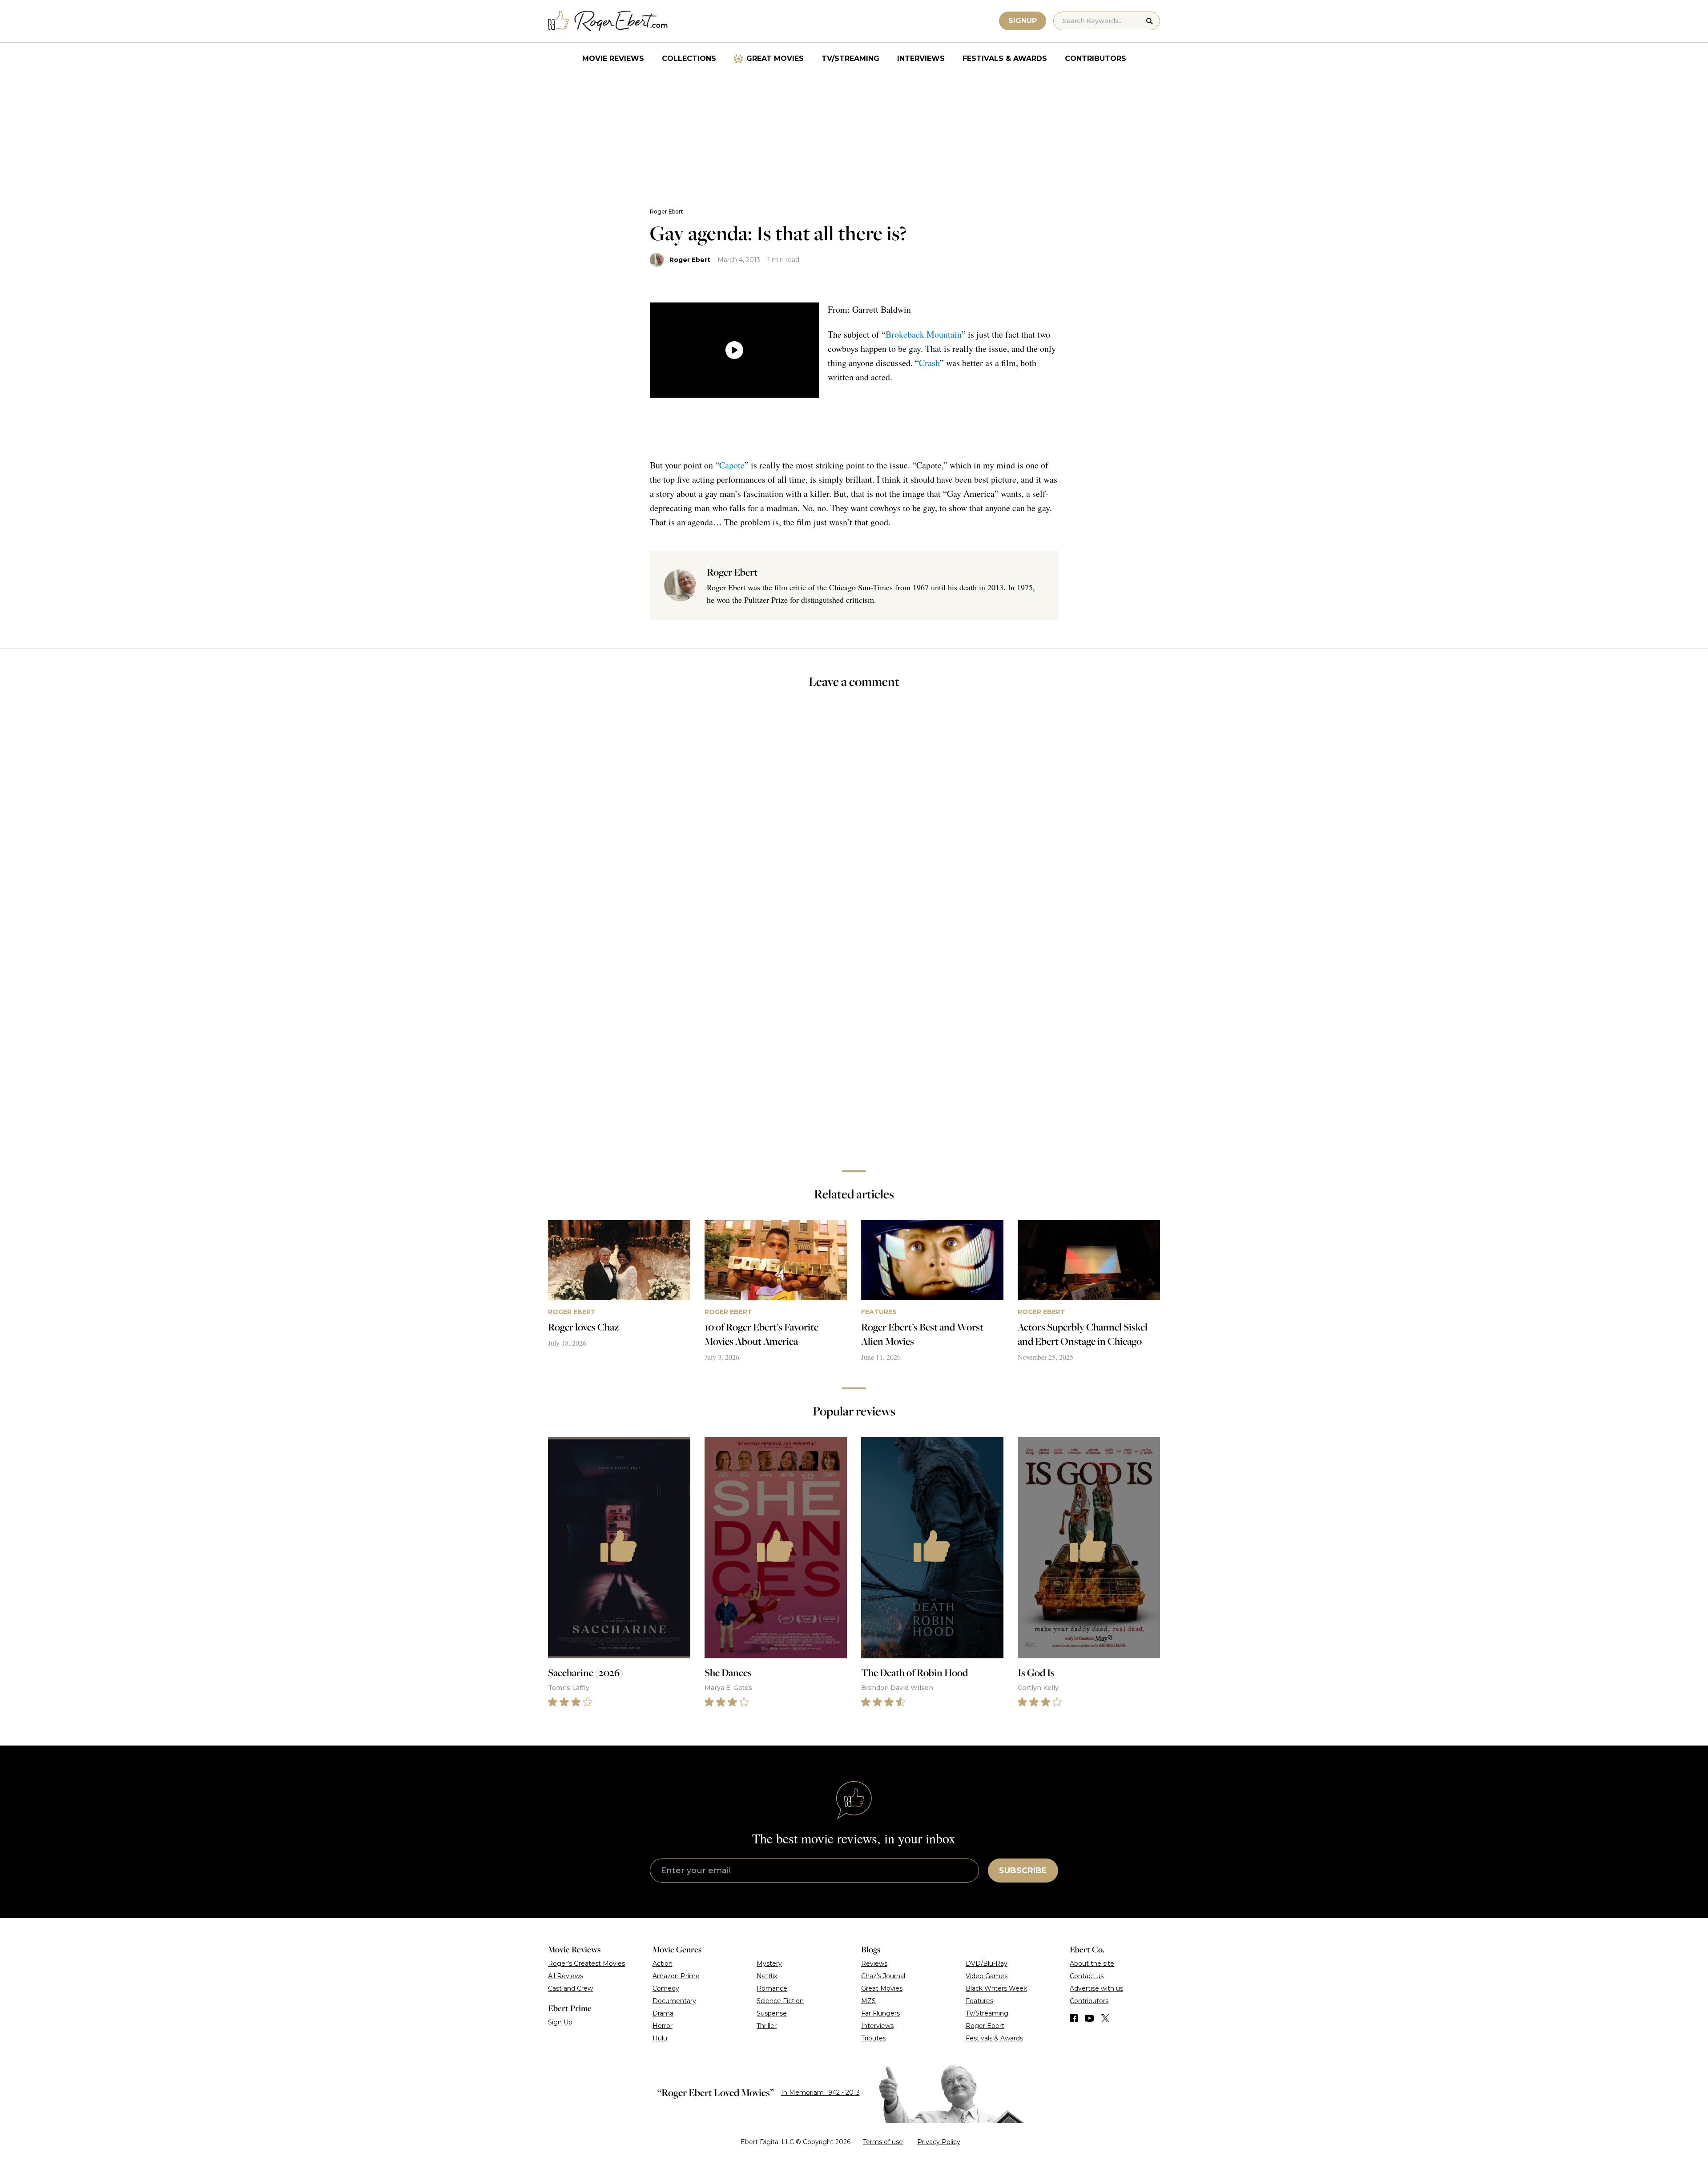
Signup (1023, 21)
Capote (732, 465)
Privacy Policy (939, 2142)
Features (979, 2001)
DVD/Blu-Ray (987, 1963)
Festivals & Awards (1005, 58)
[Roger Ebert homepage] (608, 21)
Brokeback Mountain (924, 334)
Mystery (769, 1963)
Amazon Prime (676, 1976)
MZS (868, 2001)
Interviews (921, 58)
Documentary (674, 2001)
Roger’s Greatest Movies (586, 1963)
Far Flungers (880, 2013)
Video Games (987, 1976)
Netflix (767, 1976)
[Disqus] (854, 1038)
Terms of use (883, 2142)
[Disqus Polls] (854, 815)
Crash (929, 363)
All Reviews (566, 1976)
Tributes (874, 2038)
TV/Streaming (850, 58)
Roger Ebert (667, 212)
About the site (1092, 1963)
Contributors (1096, 58)
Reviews (874, 1963)
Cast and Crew (570, 1988)
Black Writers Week (996, 1988)
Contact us (1087, 1976)
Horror (663, 2026)
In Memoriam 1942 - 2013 (820, 2092)
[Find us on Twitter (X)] (1105, 2018)
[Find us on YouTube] (1090, 2018)
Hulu (660, 2038)
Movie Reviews (613, 58)
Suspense (772, 2013)
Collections (689, 58)
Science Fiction (780, 2001)
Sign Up (560, 2022)
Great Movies (775, 58)
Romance (772, 1988)
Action (663, 1963)
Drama (663, 2013)
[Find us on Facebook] (1074, 2018)
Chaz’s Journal (883, 1976)
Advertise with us (1096, 1988)
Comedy (666, 1988)
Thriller (767, 2026)
